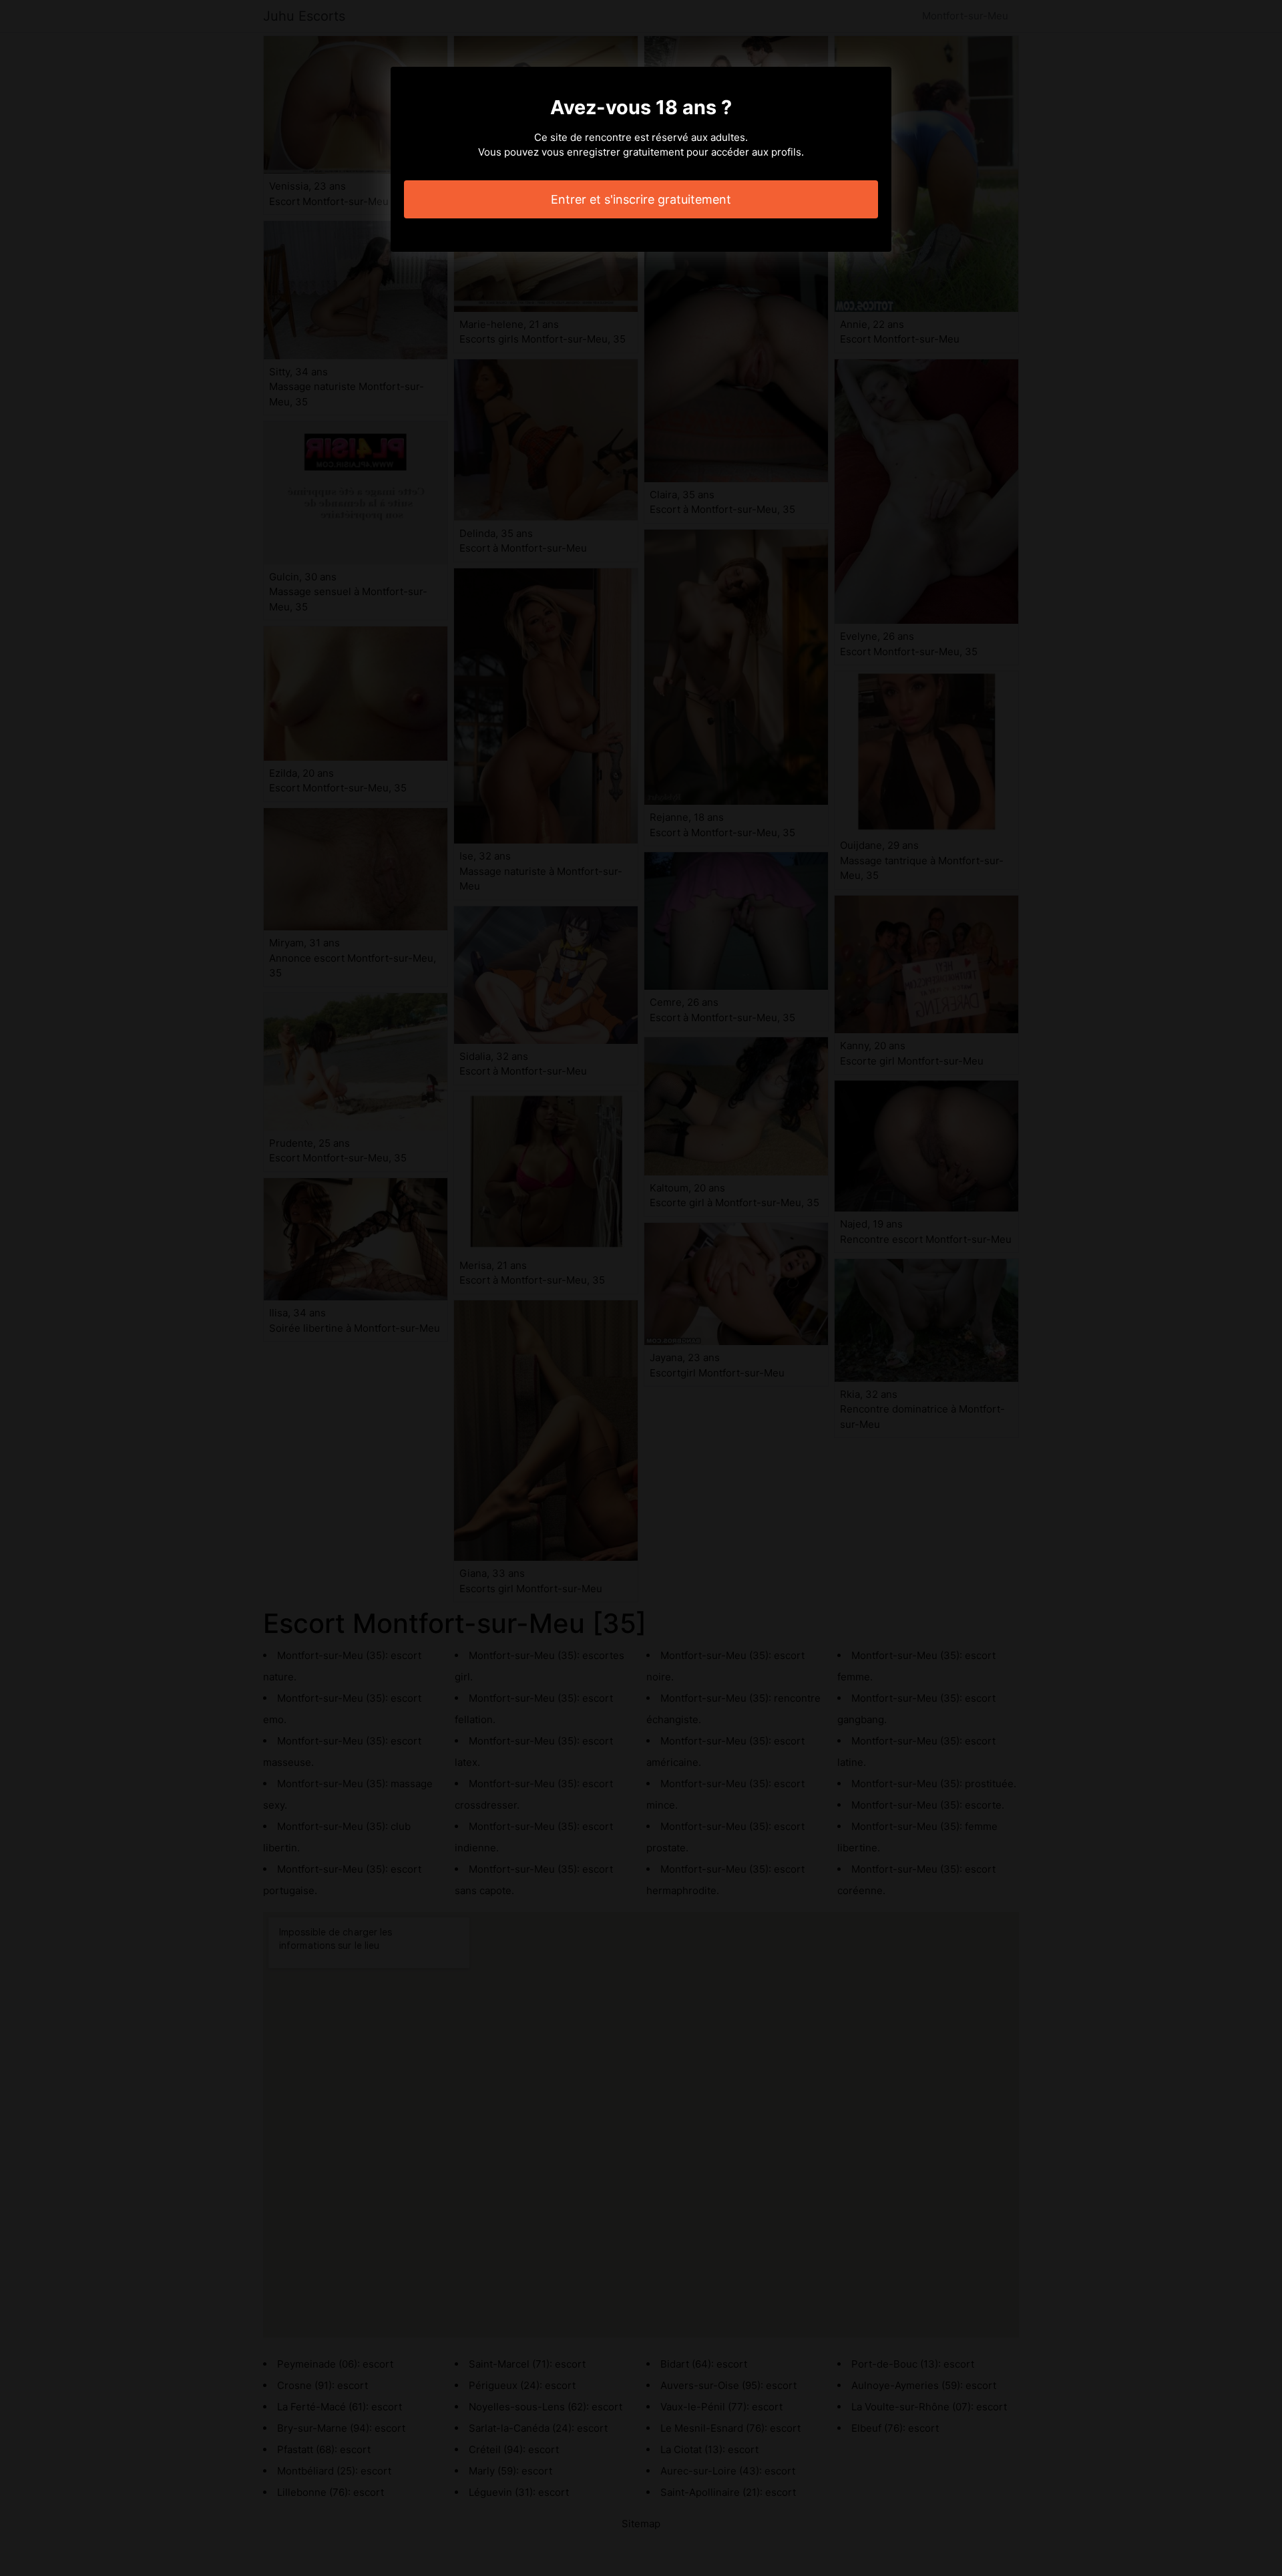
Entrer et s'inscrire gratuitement (641, 199)
